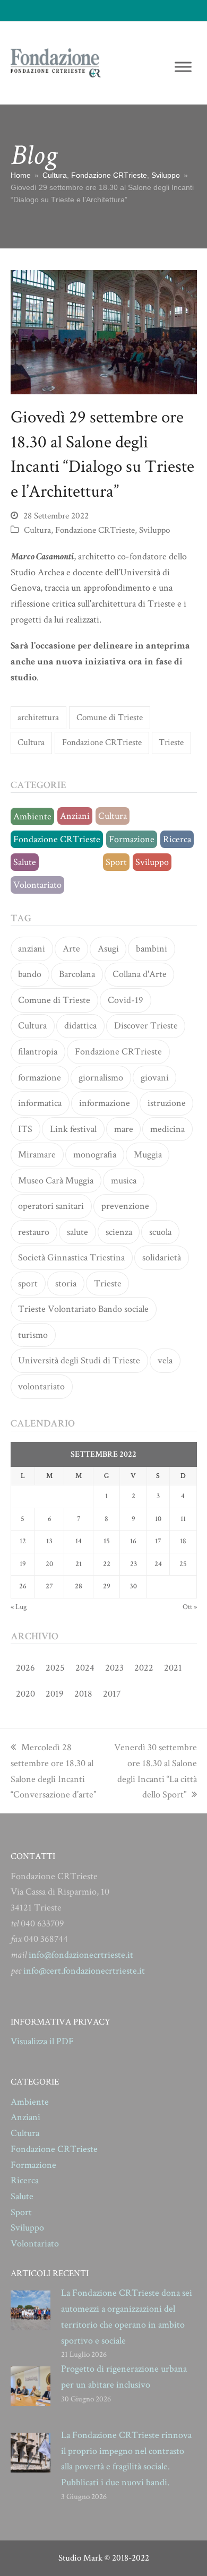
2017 (112, 1694)
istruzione (167, 1103)
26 (23, 1586)
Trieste (171, 742)
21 (79, 1564)
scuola (160, 1232)
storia (66, 1283)
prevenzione (125, 1206)
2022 (144, 1668)
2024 (85, 1668)
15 (107, 1541)
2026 (25, 1668)
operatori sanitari (51, 1206)
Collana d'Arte (140, 974)
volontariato (41, 1386)
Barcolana (77, 974)
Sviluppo (154, 530)
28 (79, 1586)
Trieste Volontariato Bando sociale (83, 1309)
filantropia (38, 1052)
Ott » (190, 1607)
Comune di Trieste (110, 718)
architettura (38, 718)
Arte (71, 949)
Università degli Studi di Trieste (79, 1360)
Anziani (75, 816)
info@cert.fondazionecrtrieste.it (84, 1971)
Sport (116, 862)
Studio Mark (80, 2558)
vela (165, 1360)
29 (107, 1586)
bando (30, 974)
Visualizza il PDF (42, 2041)
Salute (25, 862)
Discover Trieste (146, 1026)
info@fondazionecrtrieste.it (81, 1955)
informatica (40, 1103)
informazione (105, 1103)
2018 (83, 1694)
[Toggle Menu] (183, 67)
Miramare (37, 1155)
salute (77, 1232)
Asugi (108, 949)
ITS (25, 1129)
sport (28, 1283)
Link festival (73, 1129)
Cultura (37, 530)
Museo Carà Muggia (56, 1181)
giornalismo (101, 1078)
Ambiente (32, 816)
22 (107, 1564)
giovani (155, 1078)
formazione (40, 1078)
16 (133, 1541)
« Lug (19, 1607)
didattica (80, 1026)
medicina (167, 1129)
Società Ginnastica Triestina (71, 1257)
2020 (25, 1694)
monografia (95, 1155)
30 (133, 1586)
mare (124, 1129)
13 (49, 1541)
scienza (119, 1232)
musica (124, 1181)
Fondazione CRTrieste (95, 530)
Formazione (132, 839)
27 (49, 1586)
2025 (55, 1668)
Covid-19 (126, 1000)
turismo (33, 1335)
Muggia (148, 1155)
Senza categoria (71, 862)
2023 (114, 1668)
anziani (32, 949)
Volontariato (37, 885)
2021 (173, 1668)
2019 (55, 1694)
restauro (34, 1232)
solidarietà (162, 1257)
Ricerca (177, 839)
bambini (152, 949)
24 (158, 1564)
